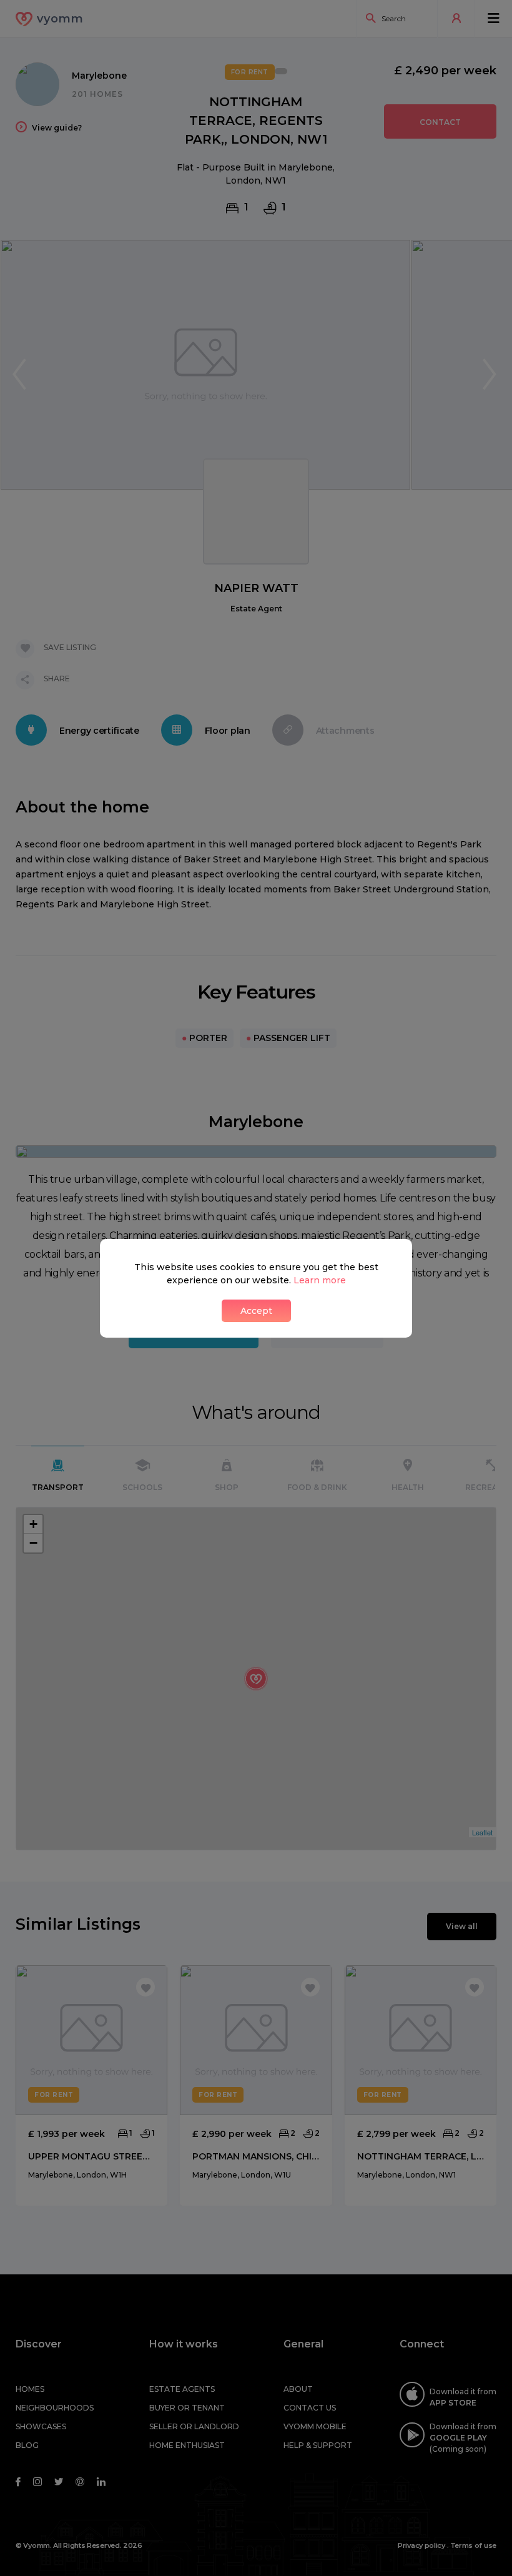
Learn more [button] (320, 1280)
